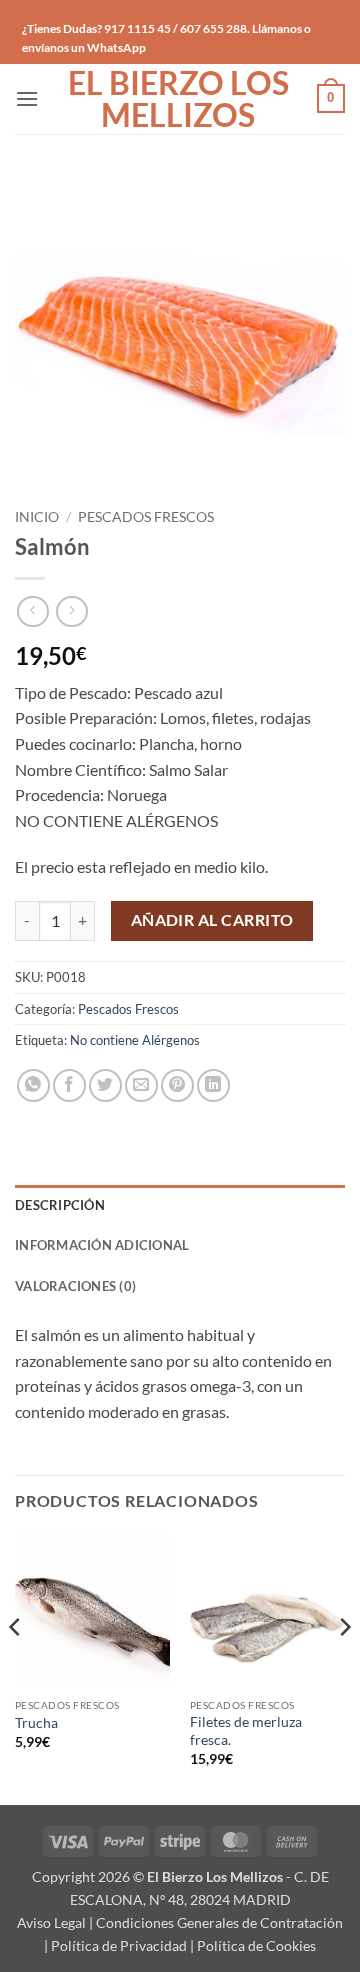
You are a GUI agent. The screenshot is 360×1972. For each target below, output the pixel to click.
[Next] (344, 1668)
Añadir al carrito (212, 920)
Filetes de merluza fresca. (246, 1731)
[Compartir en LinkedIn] (213, 1085)
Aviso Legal (51, 1922)
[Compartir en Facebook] (69, 1085)
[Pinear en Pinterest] (177, 1085)
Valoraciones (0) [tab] (75, 1286)
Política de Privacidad (119, 1945)
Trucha (36, 1723)
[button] (27, 98)
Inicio (37, 517)
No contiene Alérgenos (135, 1040)
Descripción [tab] (60, 1205)
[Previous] (16, 1668)
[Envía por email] (141, 1085)
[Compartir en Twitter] (105, 1085)
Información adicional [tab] (102, 1245)
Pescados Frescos (146, 517)
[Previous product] (71, 611)
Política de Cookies (256, 1945)
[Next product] (32, 611)
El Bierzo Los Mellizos (178, 99)
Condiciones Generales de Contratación (219, 1922)
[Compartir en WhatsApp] (33, 1085)
